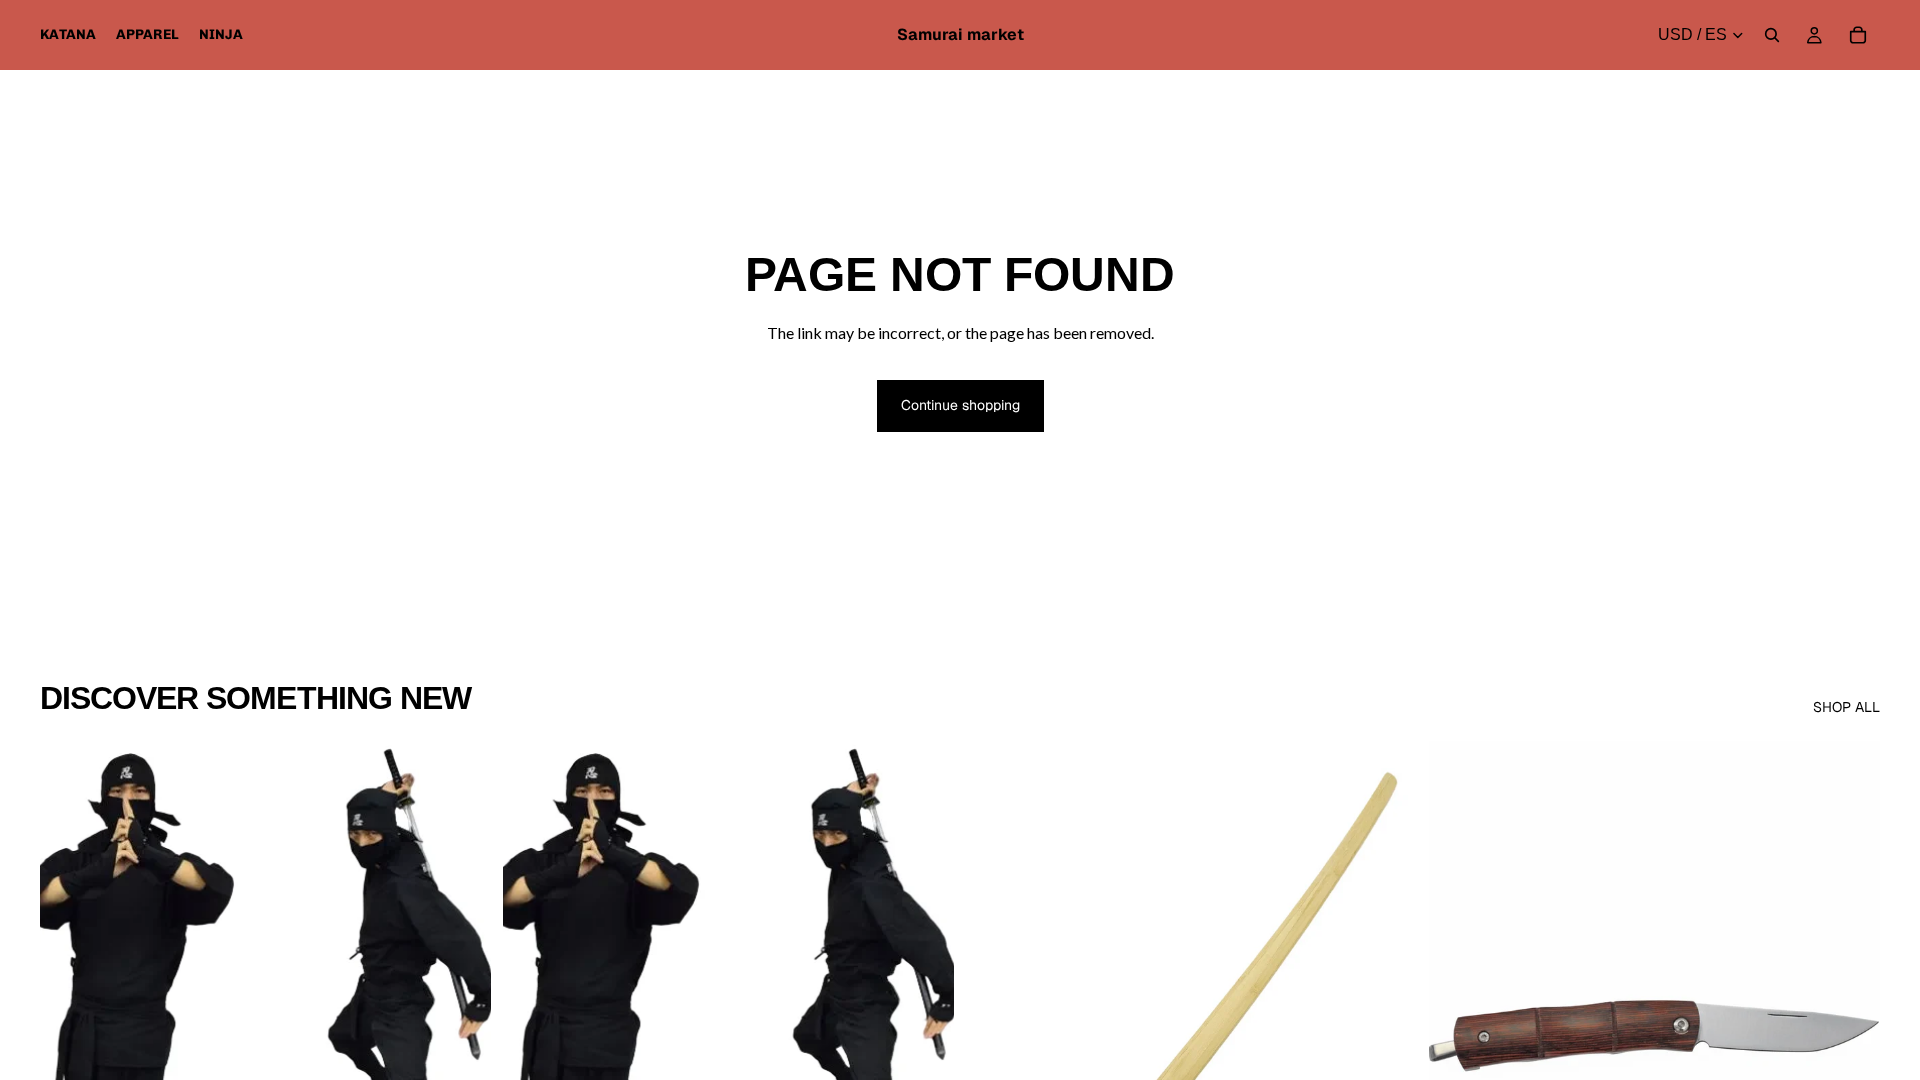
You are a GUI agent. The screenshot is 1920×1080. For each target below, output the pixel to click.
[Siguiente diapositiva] (461, 1023)
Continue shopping (960, 405)
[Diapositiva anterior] (70, 1023)
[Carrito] (1858, 35)
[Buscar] (1772, 35)
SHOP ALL (1846, 707)
